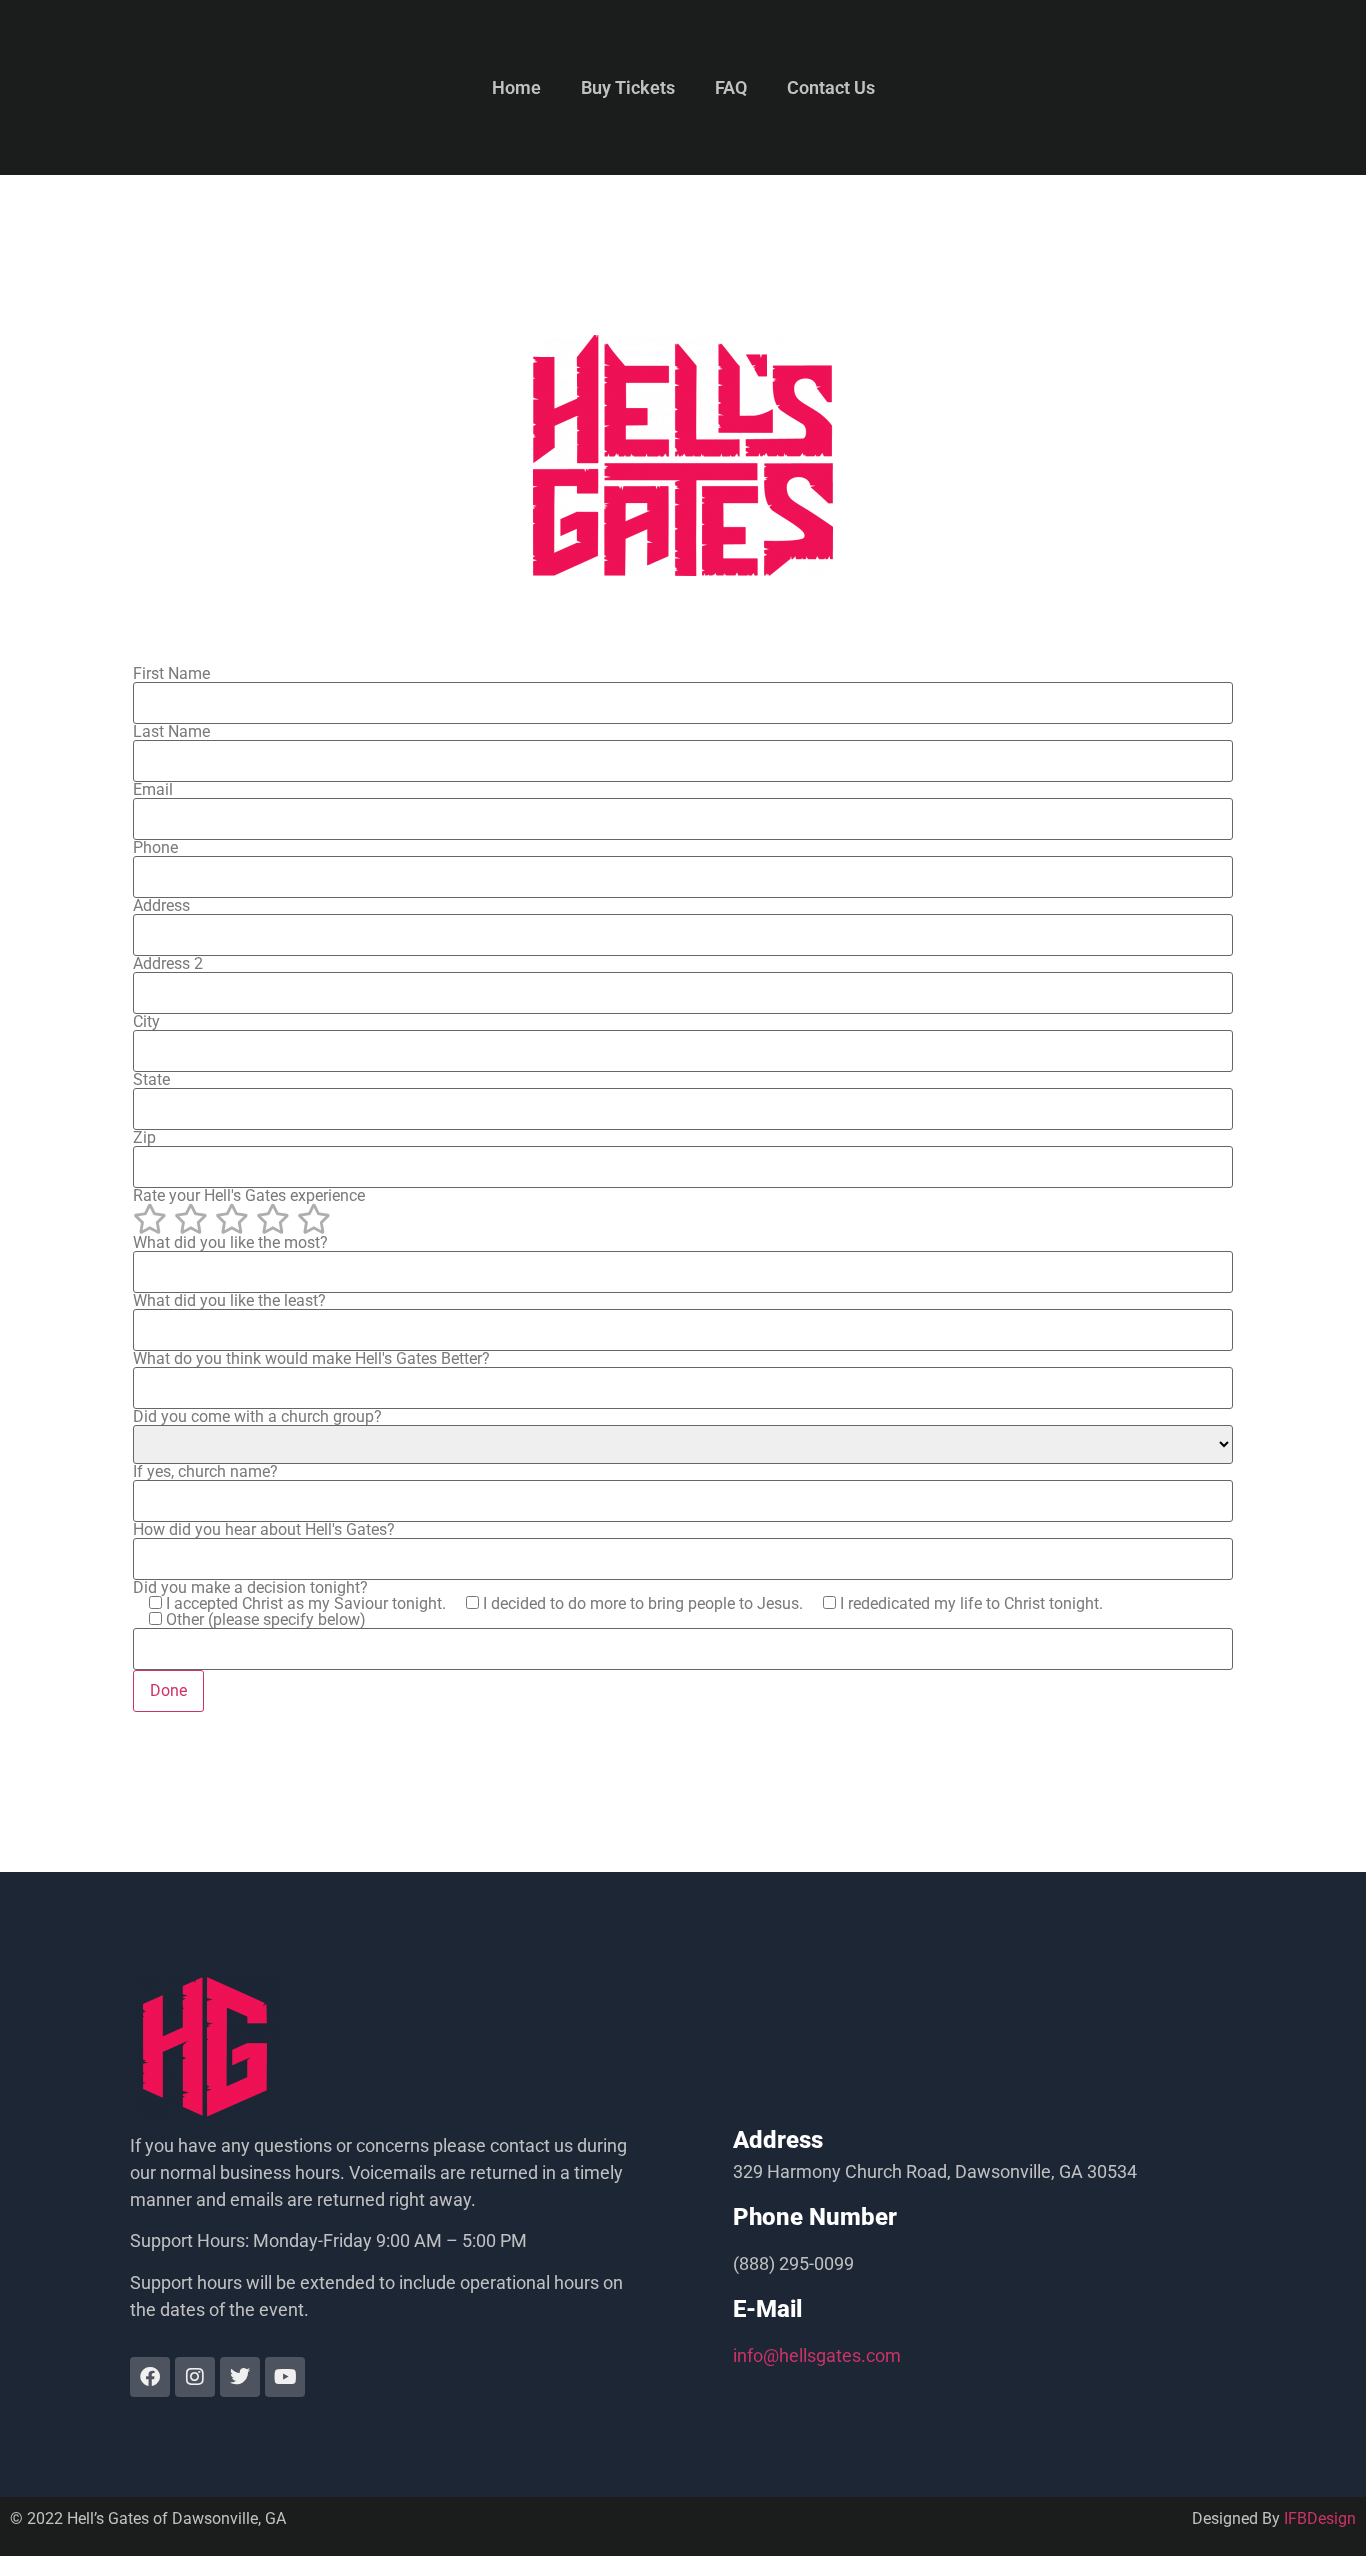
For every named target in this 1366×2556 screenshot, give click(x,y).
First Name (171, 674)
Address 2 (168, 964)
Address (161, 906)
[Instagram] (195, 2377)
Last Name (171, 732)
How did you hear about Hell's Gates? (264, 1530)
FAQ (731, 87)
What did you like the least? (229, 1301)
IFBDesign (1320, 2518)
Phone (155, 848)
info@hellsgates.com (817, 2355)
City (146, 1022)
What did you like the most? (230, 1243)
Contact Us (831, 87)
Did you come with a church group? (257, 1417)
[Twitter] (240, 2377)
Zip (144, 1138)
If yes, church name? (205, 1472)
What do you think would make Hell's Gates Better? (311, 1359)
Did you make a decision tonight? (618, 1604)
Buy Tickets (628, 87)
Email (153, 790)
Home (516, 87)
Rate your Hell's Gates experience (249, 1196)
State (151, 1080)
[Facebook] (150, 2377)
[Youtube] (285, 2377)
